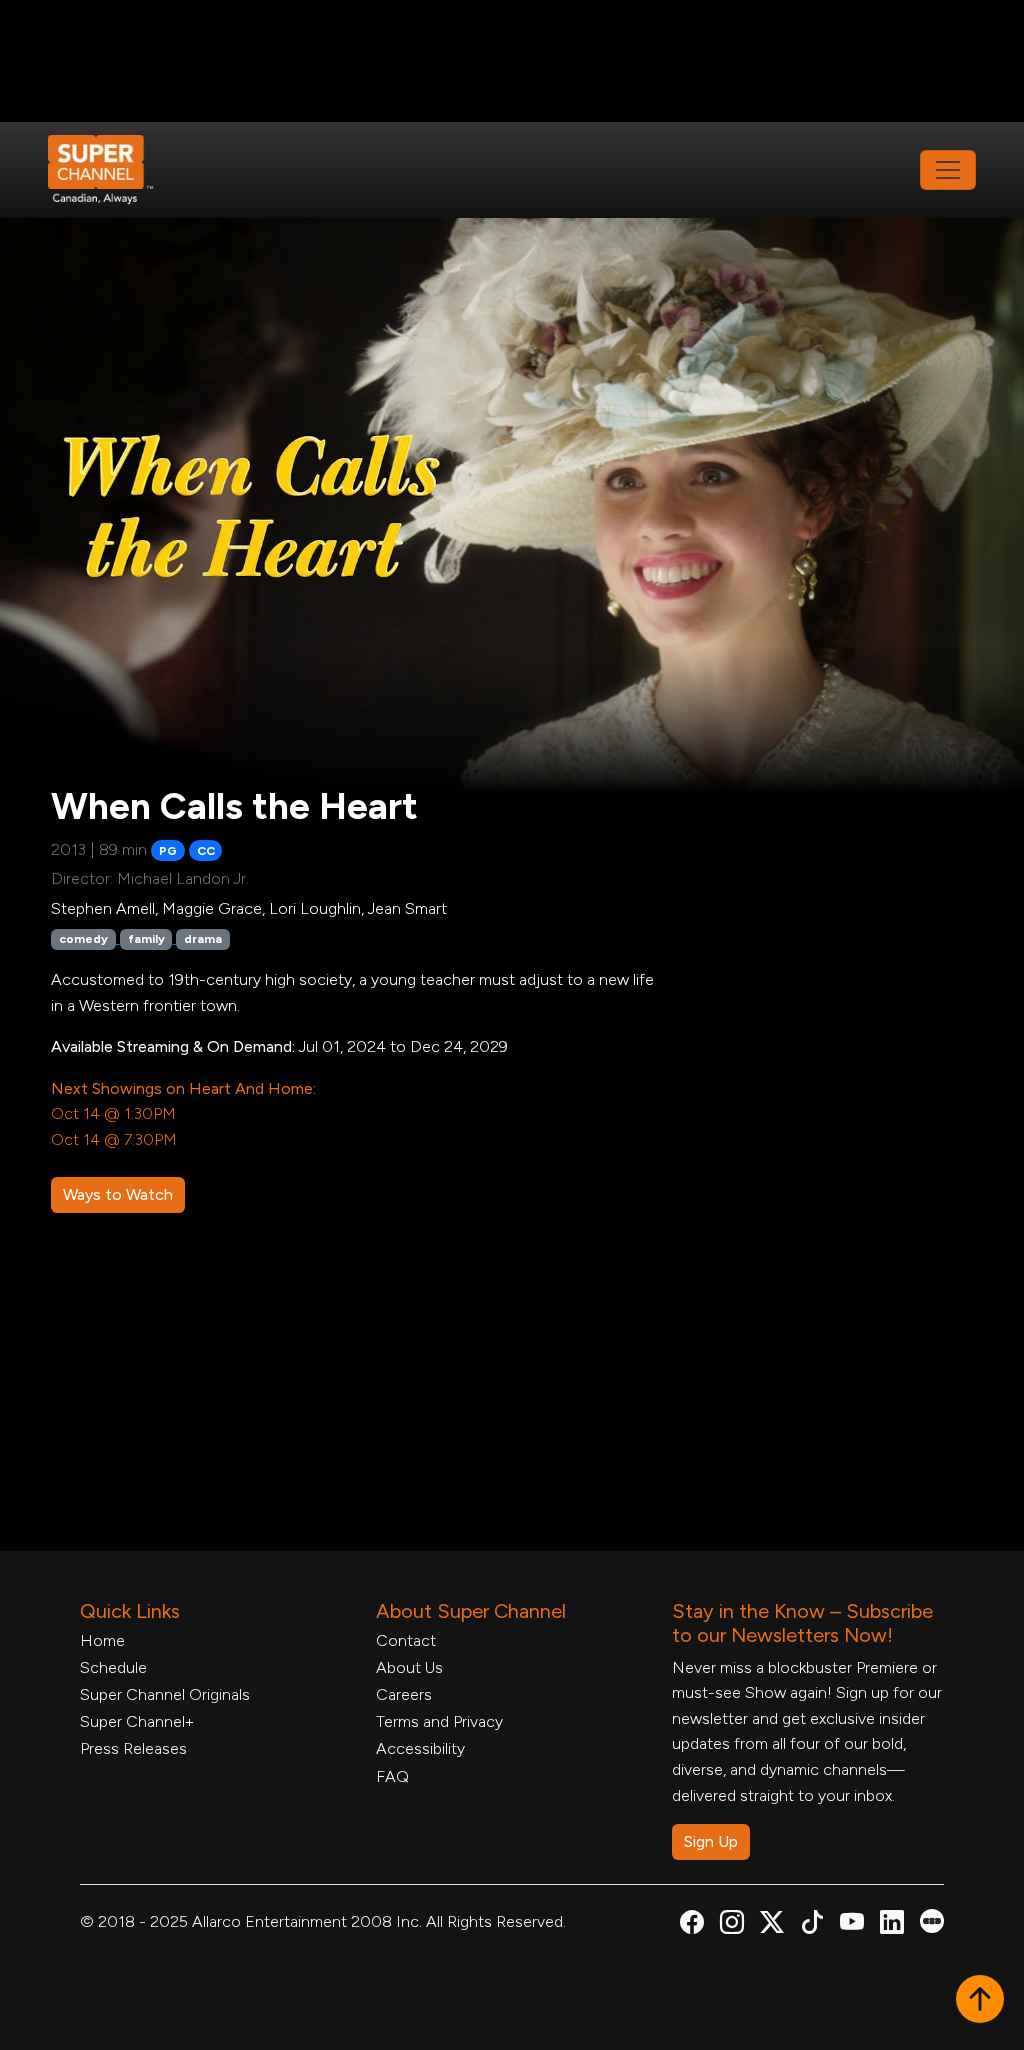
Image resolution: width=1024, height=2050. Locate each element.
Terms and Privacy (439, 1721)
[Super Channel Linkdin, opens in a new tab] (892, 1925)
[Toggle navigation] (948, 170)
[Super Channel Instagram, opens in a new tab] (732, 1925)
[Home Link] (114, 170)
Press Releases (133, 1748)
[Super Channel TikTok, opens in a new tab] (812, 1925)
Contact (406, 1640)
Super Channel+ (137, 1721)
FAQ (392, 1776)
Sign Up (711, 1841)
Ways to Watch (118, 1194)
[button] (980, 2001)
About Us (409, 1667)
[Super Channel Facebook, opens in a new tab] (692, 1925)
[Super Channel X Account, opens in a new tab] (772, 1925)
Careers (404, 1694)
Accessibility (420, 1748)
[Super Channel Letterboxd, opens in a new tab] (932, 1919)
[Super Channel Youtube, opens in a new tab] (852, 1925)
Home (102, 1640)
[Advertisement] (512, 61)
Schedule (113, 1667)
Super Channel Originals (165, 1694)
